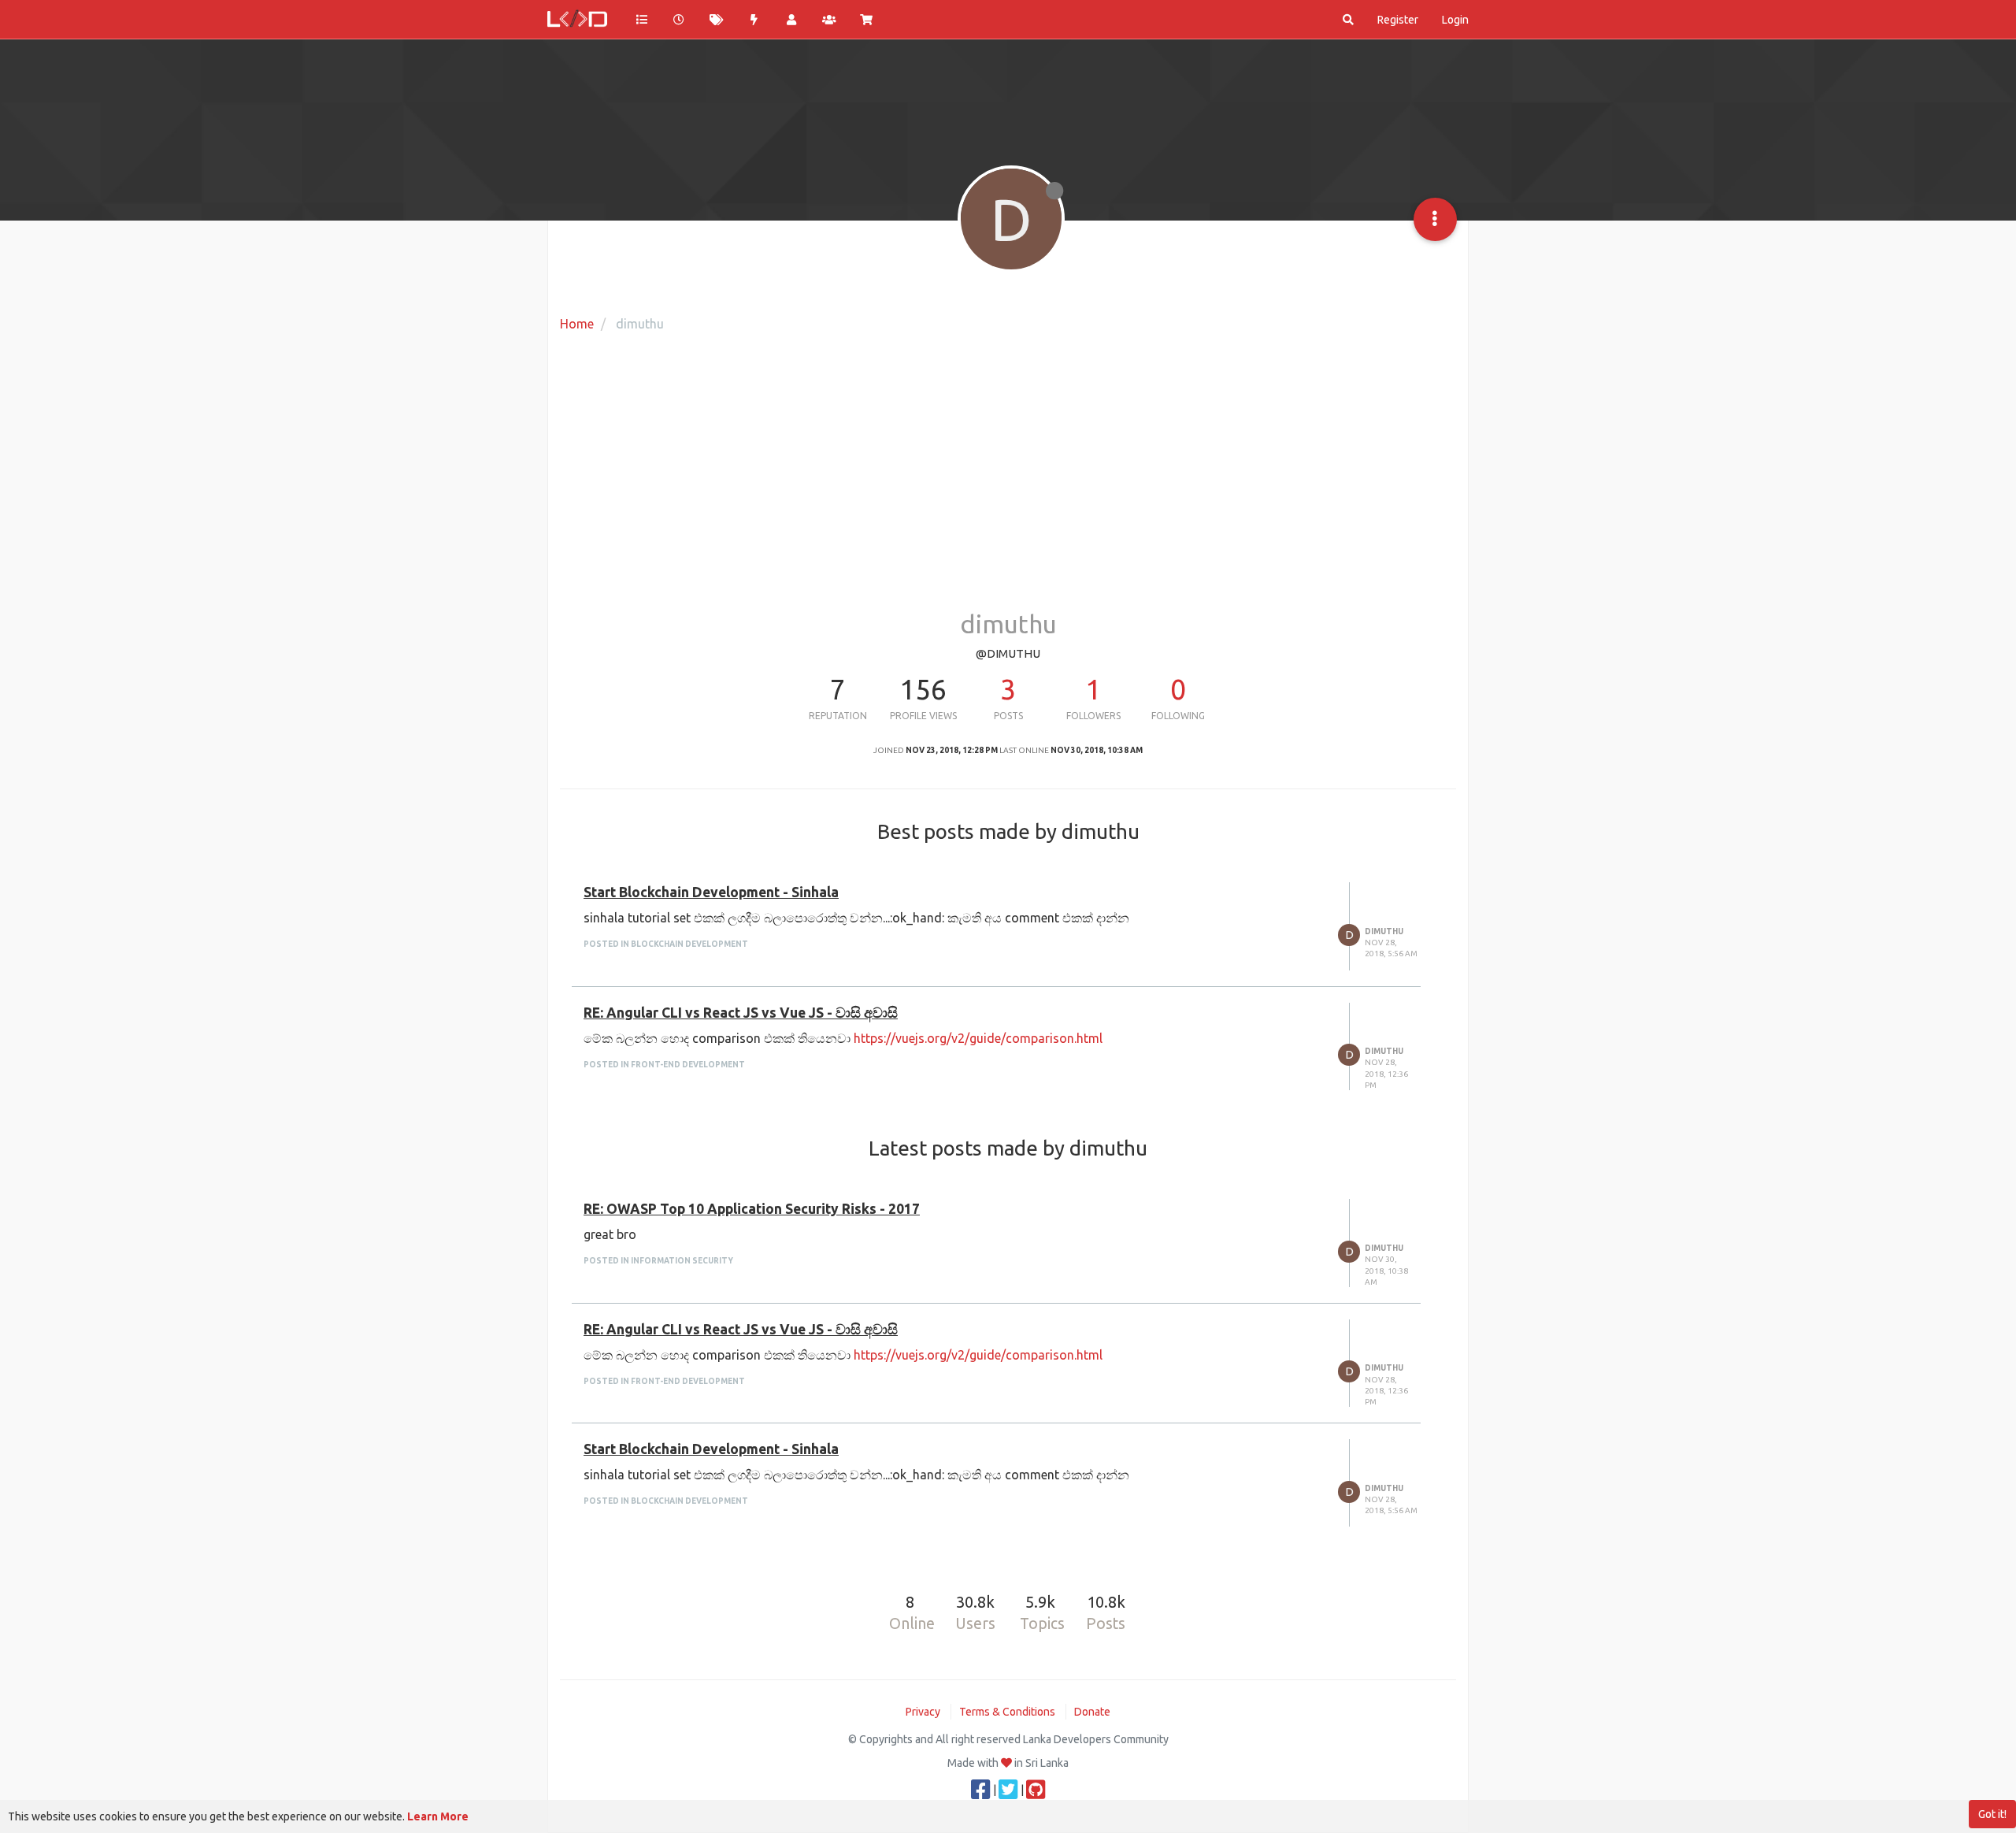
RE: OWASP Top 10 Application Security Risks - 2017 (752, 1209)
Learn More (438, 1816)
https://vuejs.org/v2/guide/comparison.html (978, 1038)
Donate (1092, 1712)
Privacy (923, 1712)
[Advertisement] (1008, 484)
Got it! (1992, 1814)
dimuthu (1384, 931)
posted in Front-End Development (664, 1065)
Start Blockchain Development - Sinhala (711, 892)
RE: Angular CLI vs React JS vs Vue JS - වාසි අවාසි (741, 1013)
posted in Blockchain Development (666, 944)
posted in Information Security (658, 1261)
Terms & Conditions (1007, 1712)
